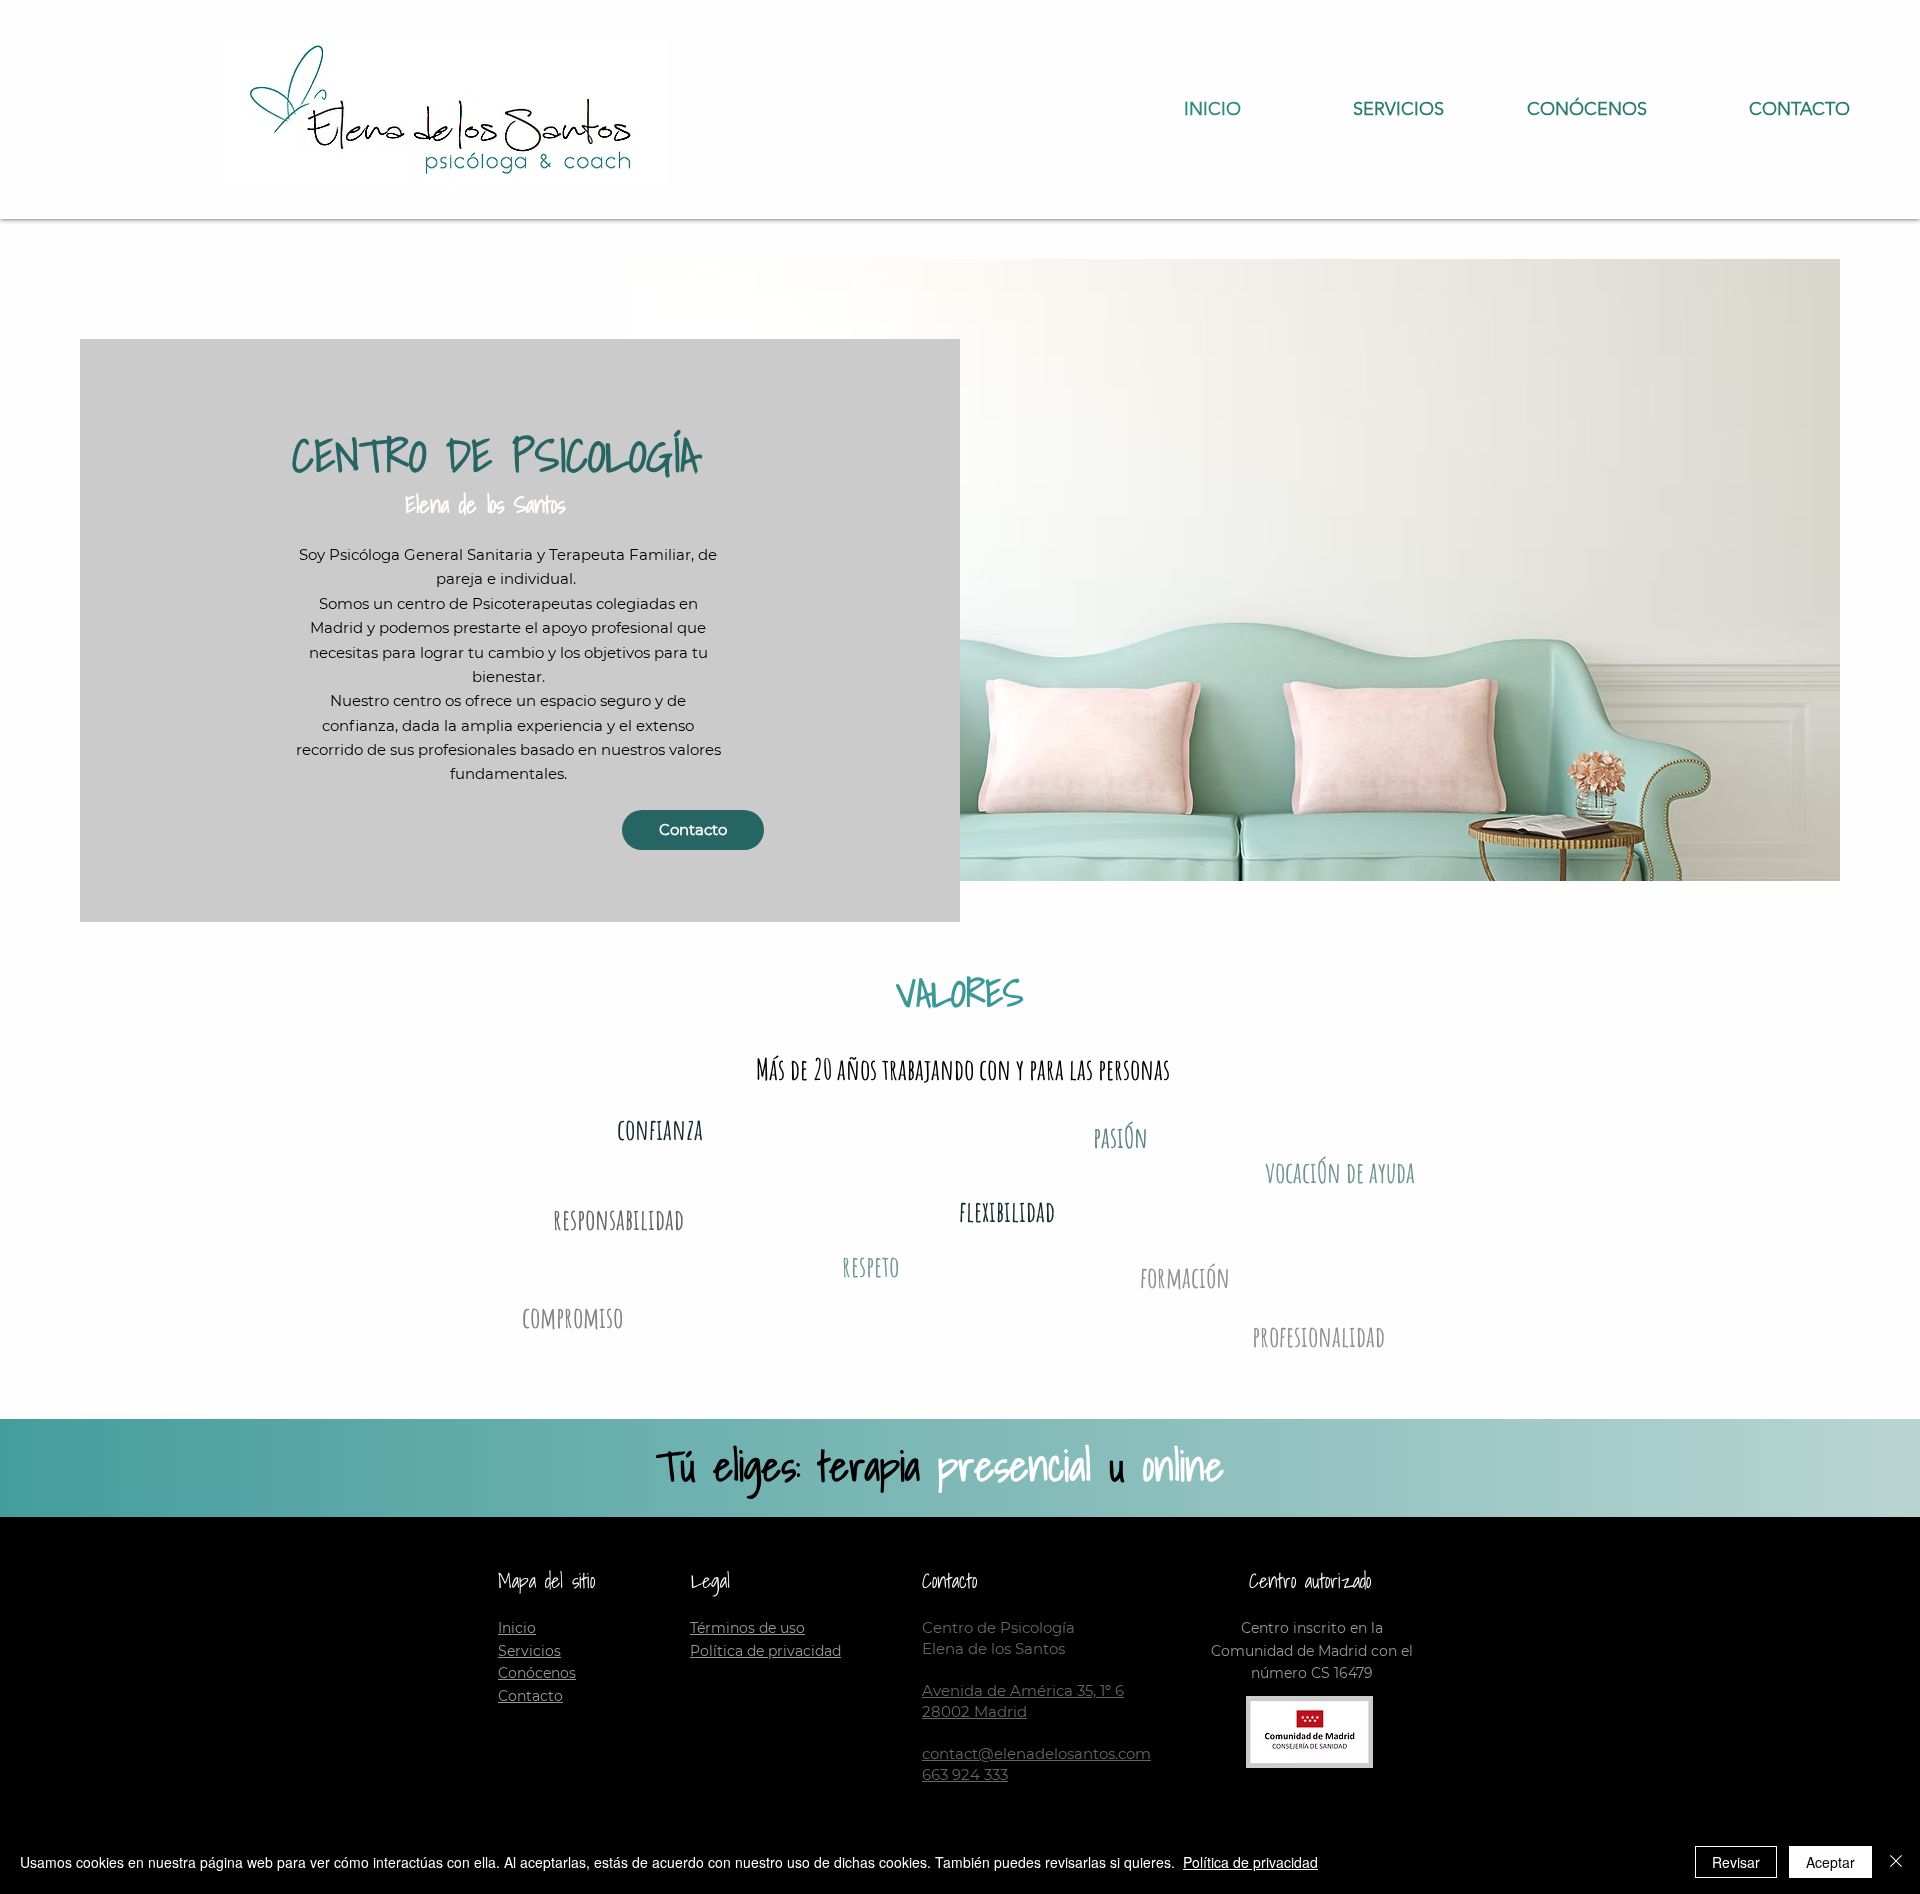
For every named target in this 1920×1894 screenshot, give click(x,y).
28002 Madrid (974, 1711)
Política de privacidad (1250, 1862)
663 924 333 (965, 1774)
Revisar (1736, 1862)
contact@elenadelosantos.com (1036, 1753)
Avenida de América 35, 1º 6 (1023, 1690)
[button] (1555, 109)
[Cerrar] (1896, 1862)
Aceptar (1830, 1862)
